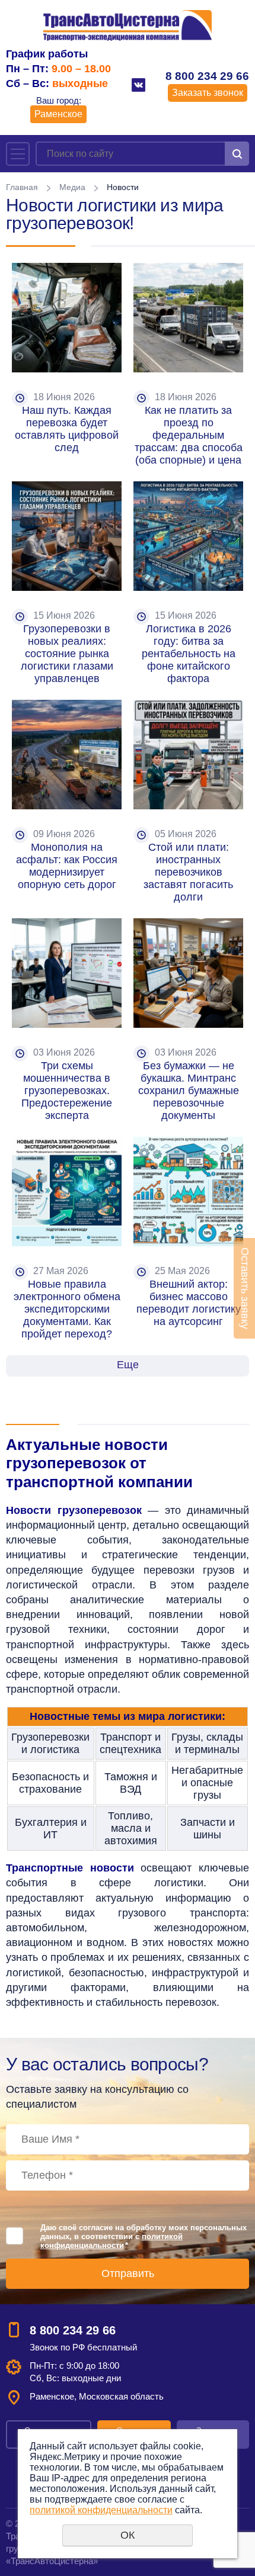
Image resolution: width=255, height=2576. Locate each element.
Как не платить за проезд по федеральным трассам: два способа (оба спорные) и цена (190, 435)
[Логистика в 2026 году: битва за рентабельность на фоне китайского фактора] (188, 536)
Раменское (58, 114)
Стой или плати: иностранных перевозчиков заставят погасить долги (190, 872)
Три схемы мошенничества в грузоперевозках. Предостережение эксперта (68, 1091)
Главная (22, 187)
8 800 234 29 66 (207, 76)
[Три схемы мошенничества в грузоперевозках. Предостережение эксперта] (67, 973)
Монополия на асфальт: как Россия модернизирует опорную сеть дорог (68, 866)
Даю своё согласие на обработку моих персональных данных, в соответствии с (144, 2236)
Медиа (72, 187)
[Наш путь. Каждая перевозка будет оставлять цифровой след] (67, 318)
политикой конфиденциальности (111, 2241)
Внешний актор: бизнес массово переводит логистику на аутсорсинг (190, 1303)
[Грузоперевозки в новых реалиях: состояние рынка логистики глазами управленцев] (67, 536)
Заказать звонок (208, 93)
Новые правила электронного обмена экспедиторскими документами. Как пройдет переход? (68, 1309)
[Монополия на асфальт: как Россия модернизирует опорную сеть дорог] (67, 755)
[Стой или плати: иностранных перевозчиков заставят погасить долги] (188, 755)
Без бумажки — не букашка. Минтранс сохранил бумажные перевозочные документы (190, 1091)
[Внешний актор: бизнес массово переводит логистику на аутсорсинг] (188, 1191)
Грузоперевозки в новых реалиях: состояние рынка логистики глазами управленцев (68, 654)
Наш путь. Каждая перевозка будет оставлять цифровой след (68, 429)
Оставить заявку (245, 1288)
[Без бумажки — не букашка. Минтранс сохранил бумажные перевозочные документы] (188, 973)
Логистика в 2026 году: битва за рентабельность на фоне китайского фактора (190, 654)
